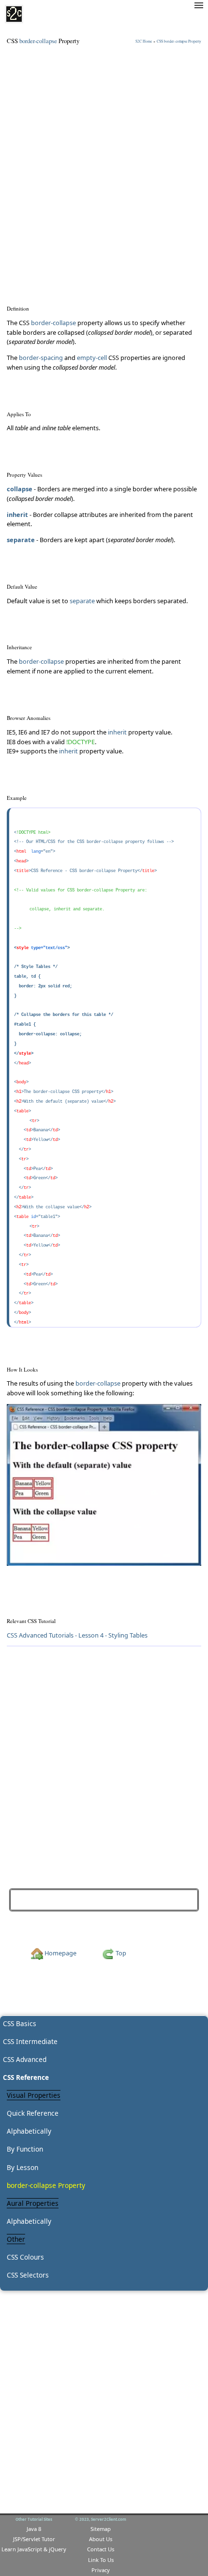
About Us (101, 2539)
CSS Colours (25, 2257)
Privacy (101, 2570)
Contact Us (101, 2549)
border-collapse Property (46, 2185)
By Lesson (22, 2167)
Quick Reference (33, 2113)
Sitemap (101, 2529)
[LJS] (14, 14)
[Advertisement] (104, 159)
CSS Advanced (25, 2059)
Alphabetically (29, 2131)
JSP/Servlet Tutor (34, 2539)
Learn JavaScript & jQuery (34, 2549)
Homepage (60, 1953)
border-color (173, 1899)
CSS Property (179, 41)
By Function (25, 2149)
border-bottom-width (44, 1899)
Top (120, 1953)
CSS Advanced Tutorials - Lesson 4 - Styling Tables (77, 1635)
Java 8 (34, 2529)
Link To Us (101, 2560)
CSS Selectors (28, 2275)
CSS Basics (20, 2023)
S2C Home (144, 41)
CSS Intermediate (30, 2041)
